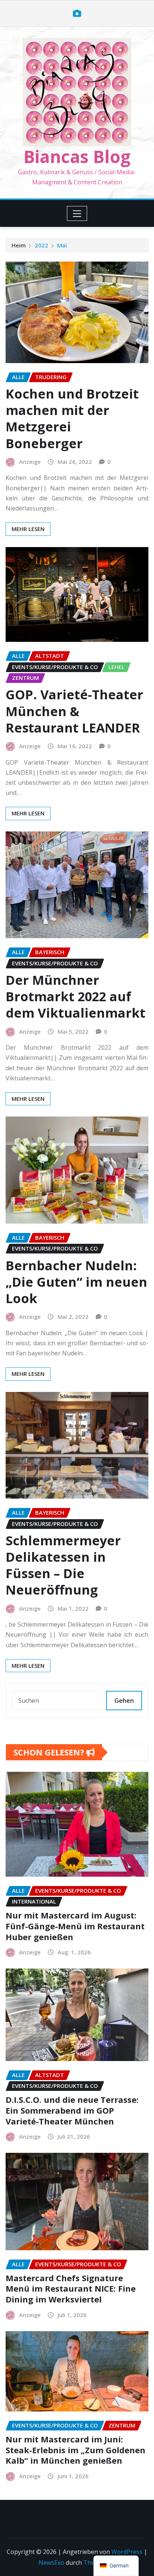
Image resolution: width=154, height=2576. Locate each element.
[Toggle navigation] (77, 213)
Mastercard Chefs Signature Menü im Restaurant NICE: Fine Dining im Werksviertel (71, 2288)
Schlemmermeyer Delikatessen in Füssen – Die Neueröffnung (63, 1565)
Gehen (124, 1701)
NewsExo (51, 2563)
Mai (62, 245)
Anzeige (30, 462)
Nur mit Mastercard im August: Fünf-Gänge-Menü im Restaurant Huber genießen (75, 1926)
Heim (19, 245)
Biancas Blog (77, 156)
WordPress (127, 2552)
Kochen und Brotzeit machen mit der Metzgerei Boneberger (72, 419)
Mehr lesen (28, 529)
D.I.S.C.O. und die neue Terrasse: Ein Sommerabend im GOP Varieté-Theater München (72, 2110)
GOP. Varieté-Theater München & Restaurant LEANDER (74, 711)
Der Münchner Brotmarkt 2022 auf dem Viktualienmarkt (76, 996)
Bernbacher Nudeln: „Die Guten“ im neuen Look (76, 1282)
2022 (41, 245)
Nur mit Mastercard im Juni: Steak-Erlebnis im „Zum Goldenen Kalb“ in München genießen (76, 2450)
